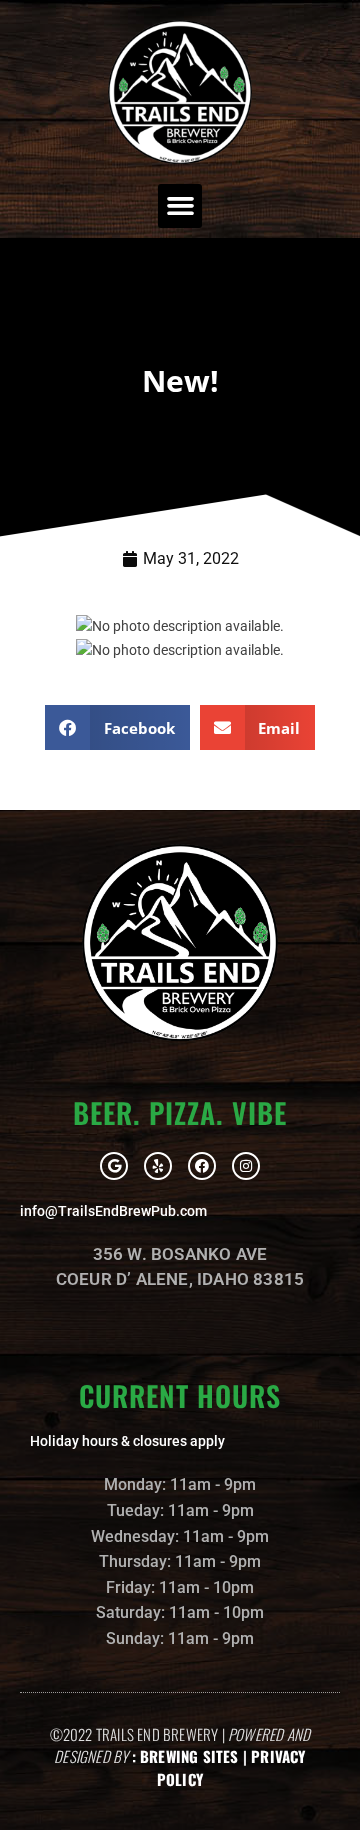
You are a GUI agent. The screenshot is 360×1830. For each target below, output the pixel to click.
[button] (180, 206)
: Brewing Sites (185, 1756)
